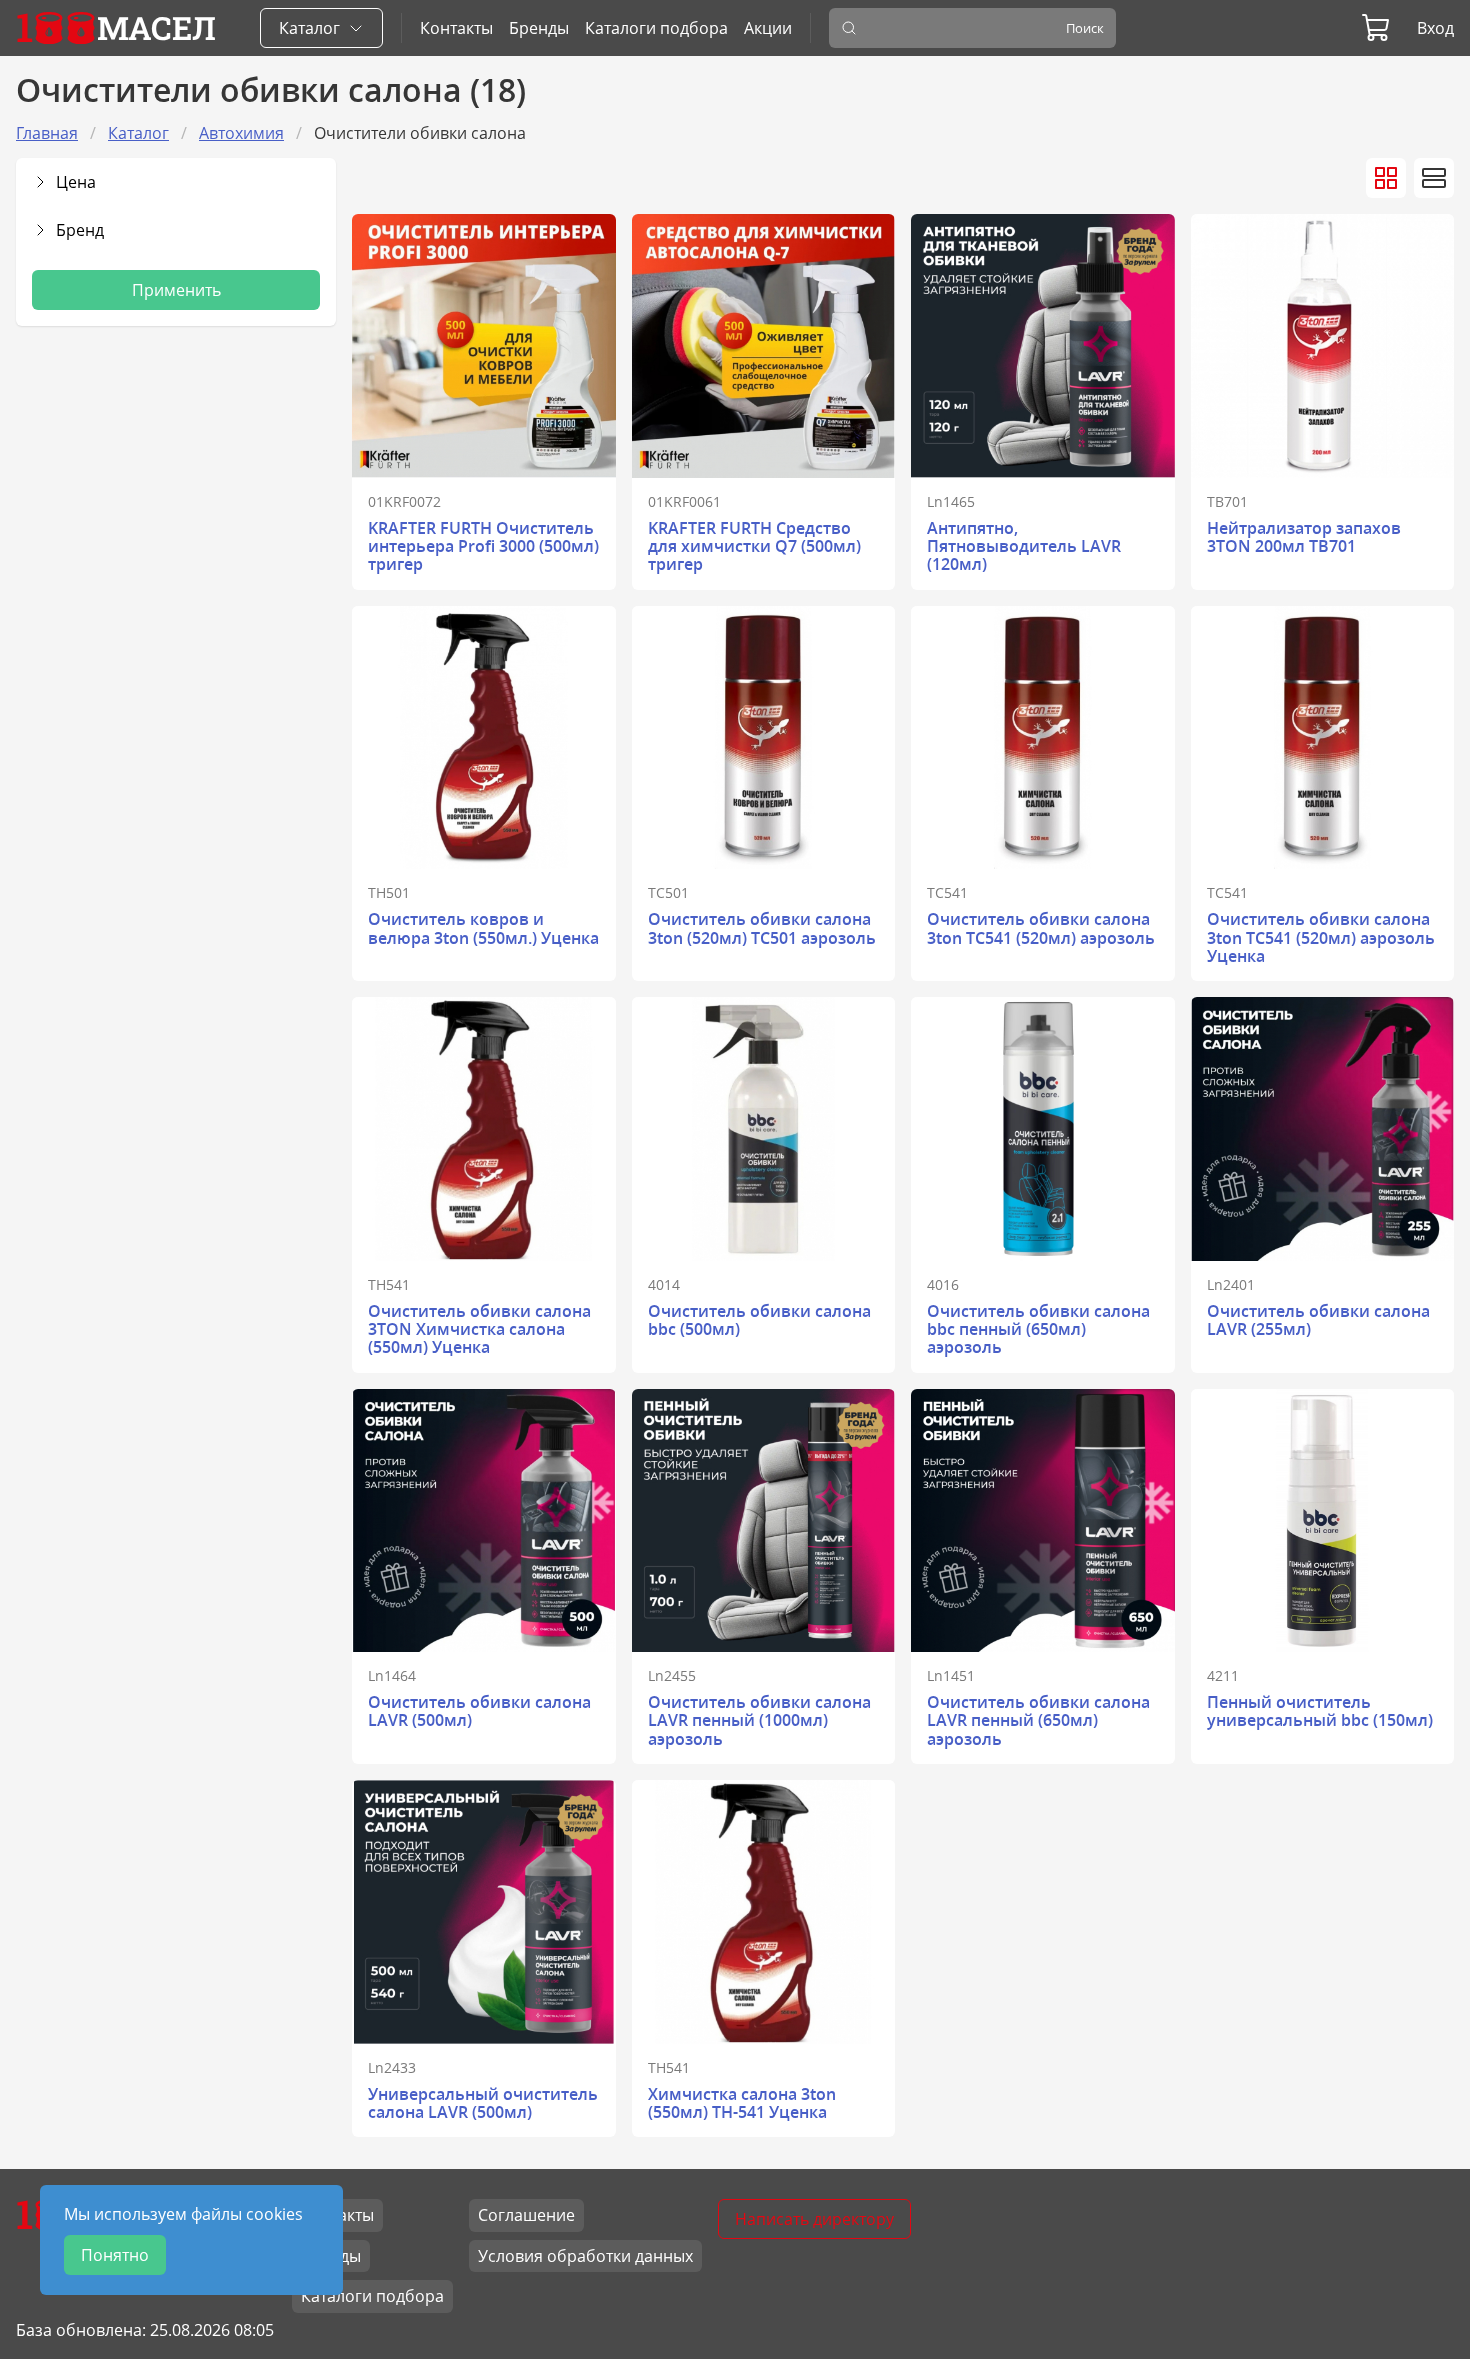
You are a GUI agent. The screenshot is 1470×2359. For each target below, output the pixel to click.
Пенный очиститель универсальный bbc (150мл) (1320, 1711)
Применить (176, 290)
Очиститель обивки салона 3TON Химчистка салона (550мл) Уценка (479, 1329)
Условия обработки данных (585, 2256)
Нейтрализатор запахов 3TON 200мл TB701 (1304, 537)
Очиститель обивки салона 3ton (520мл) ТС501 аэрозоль (762, 928)
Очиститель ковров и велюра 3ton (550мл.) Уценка (483, 928)
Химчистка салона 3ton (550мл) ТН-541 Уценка (742, 2103)
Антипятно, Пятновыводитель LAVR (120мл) (1024, 546)
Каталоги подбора (656, 28)
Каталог (138, 133)
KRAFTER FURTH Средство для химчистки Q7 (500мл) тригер (754, 546)
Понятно (115, 2255)
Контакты (456, 28)
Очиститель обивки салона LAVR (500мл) (479, 1711)
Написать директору (814, 2219)
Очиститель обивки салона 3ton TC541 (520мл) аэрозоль (1041, 928)
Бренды (539, 28)
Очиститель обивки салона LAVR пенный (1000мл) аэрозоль (759, 1720)
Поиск (1085, 28)
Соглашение (526, 2215)
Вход (1435, 28)
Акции (768, 28)
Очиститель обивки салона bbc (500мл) (759, 1320)
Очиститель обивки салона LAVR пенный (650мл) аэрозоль (1038, 1720)
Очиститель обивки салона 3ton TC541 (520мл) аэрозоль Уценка (1321, 937)
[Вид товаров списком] (1434, 178)
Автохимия (241, 133)
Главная (47, 133)
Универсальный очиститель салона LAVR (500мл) (483, 2103)
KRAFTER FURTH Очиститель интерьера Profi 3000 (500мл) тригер (483, 546)
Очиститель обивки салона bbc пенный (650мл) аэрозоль (1038, 1329)
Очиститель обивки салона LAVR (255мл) (1318, 1320)
